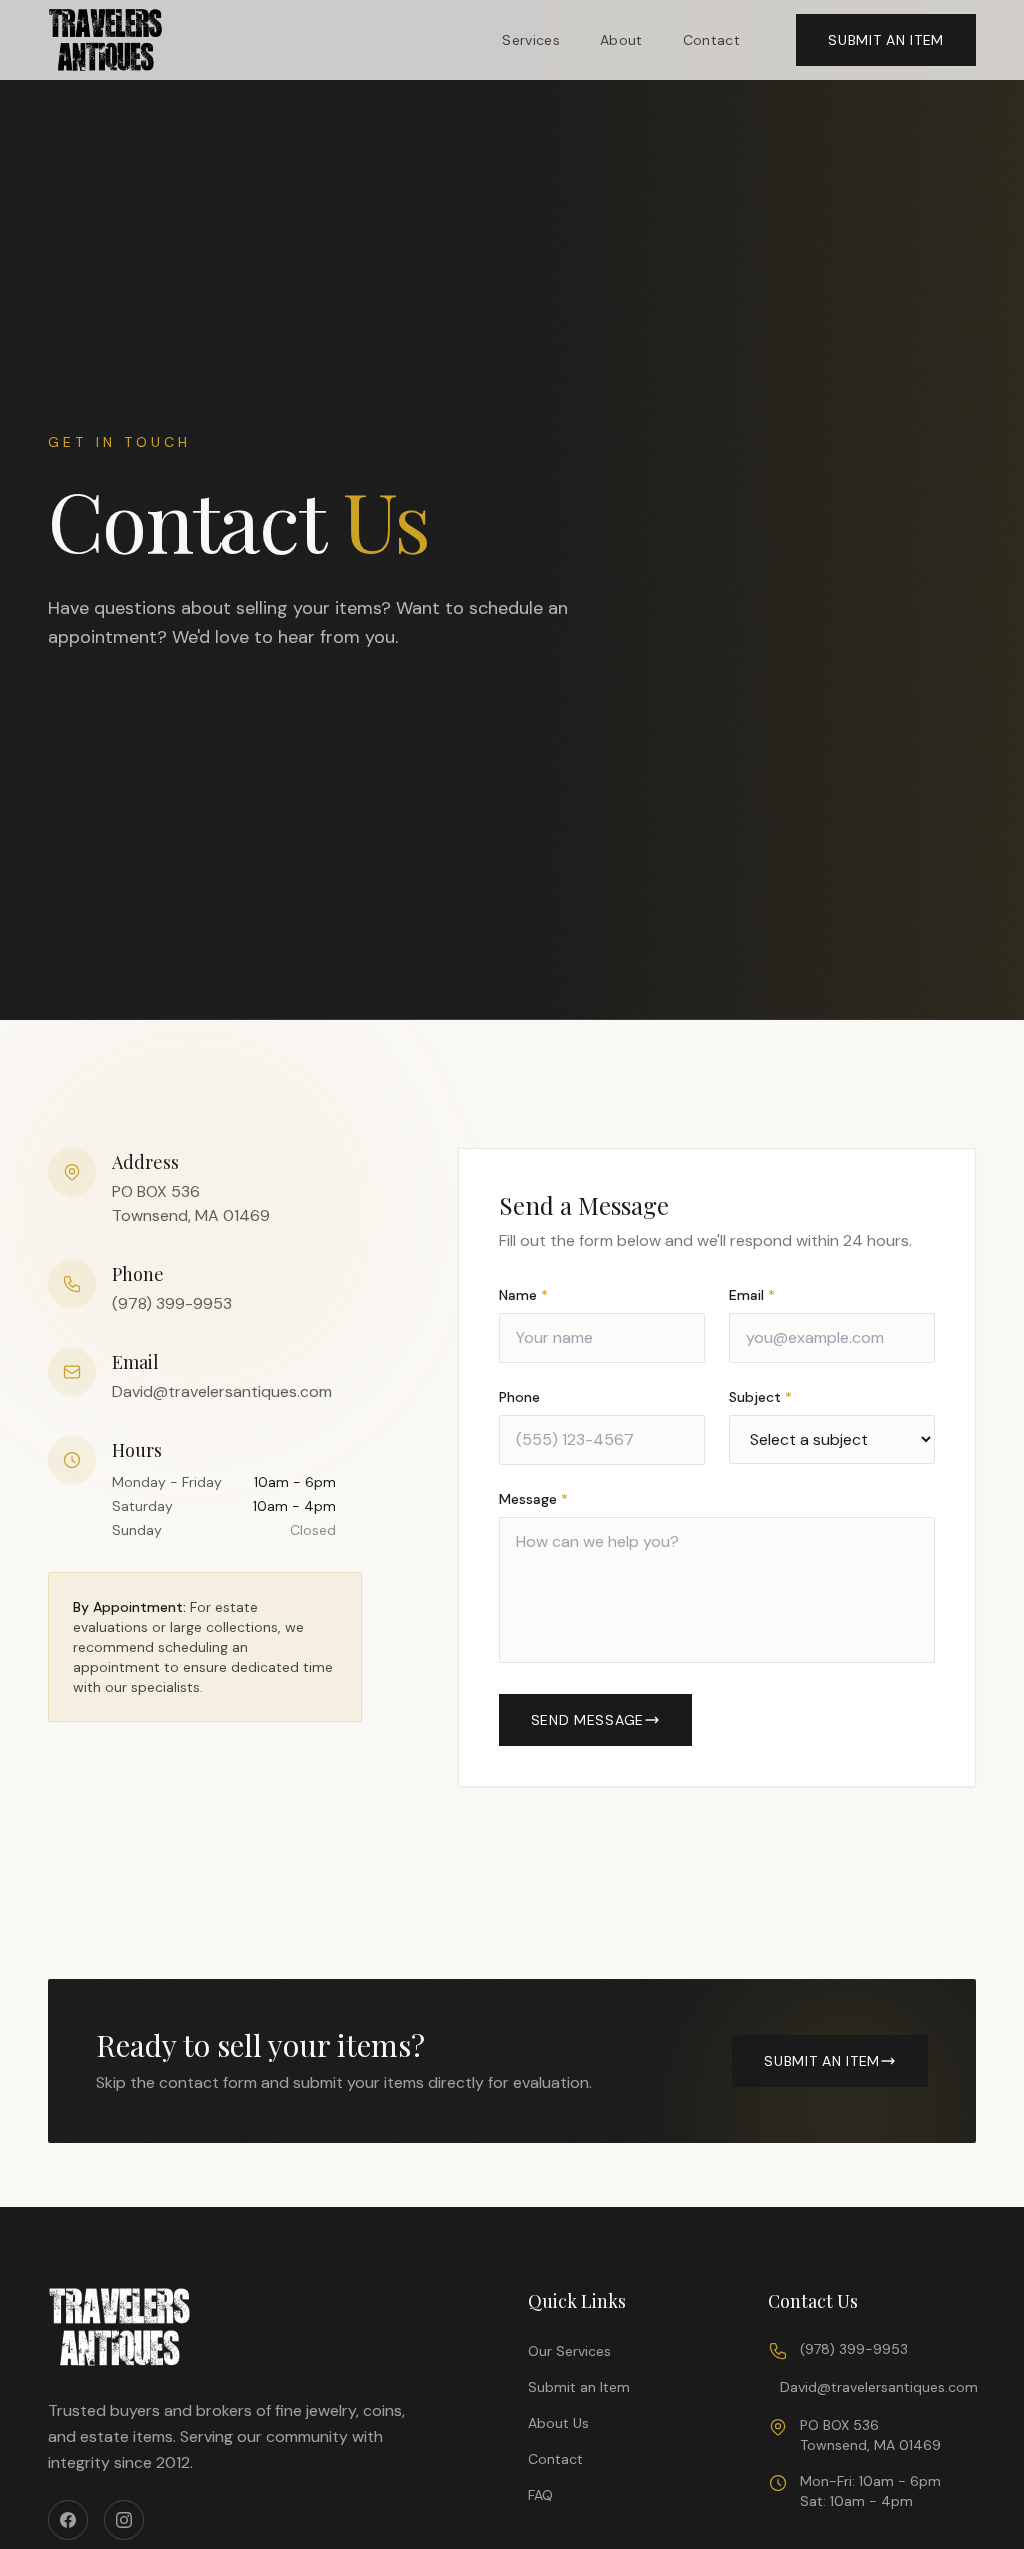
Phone (519, 1397)
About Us (558, 2423)
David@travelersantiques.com (222, 1391)
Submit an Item (579, 2387)
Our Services (569, 2351)
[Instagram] (124, 2520)
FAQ (540, 2495)
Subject (760, 1397)
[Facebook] (68, 2520)
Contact (711, 40)
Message (533, 1499)
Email (752, 1295)
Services (531, 40)
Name (523, 1295)
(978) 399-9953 (172, 1303)
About (621, 40)
